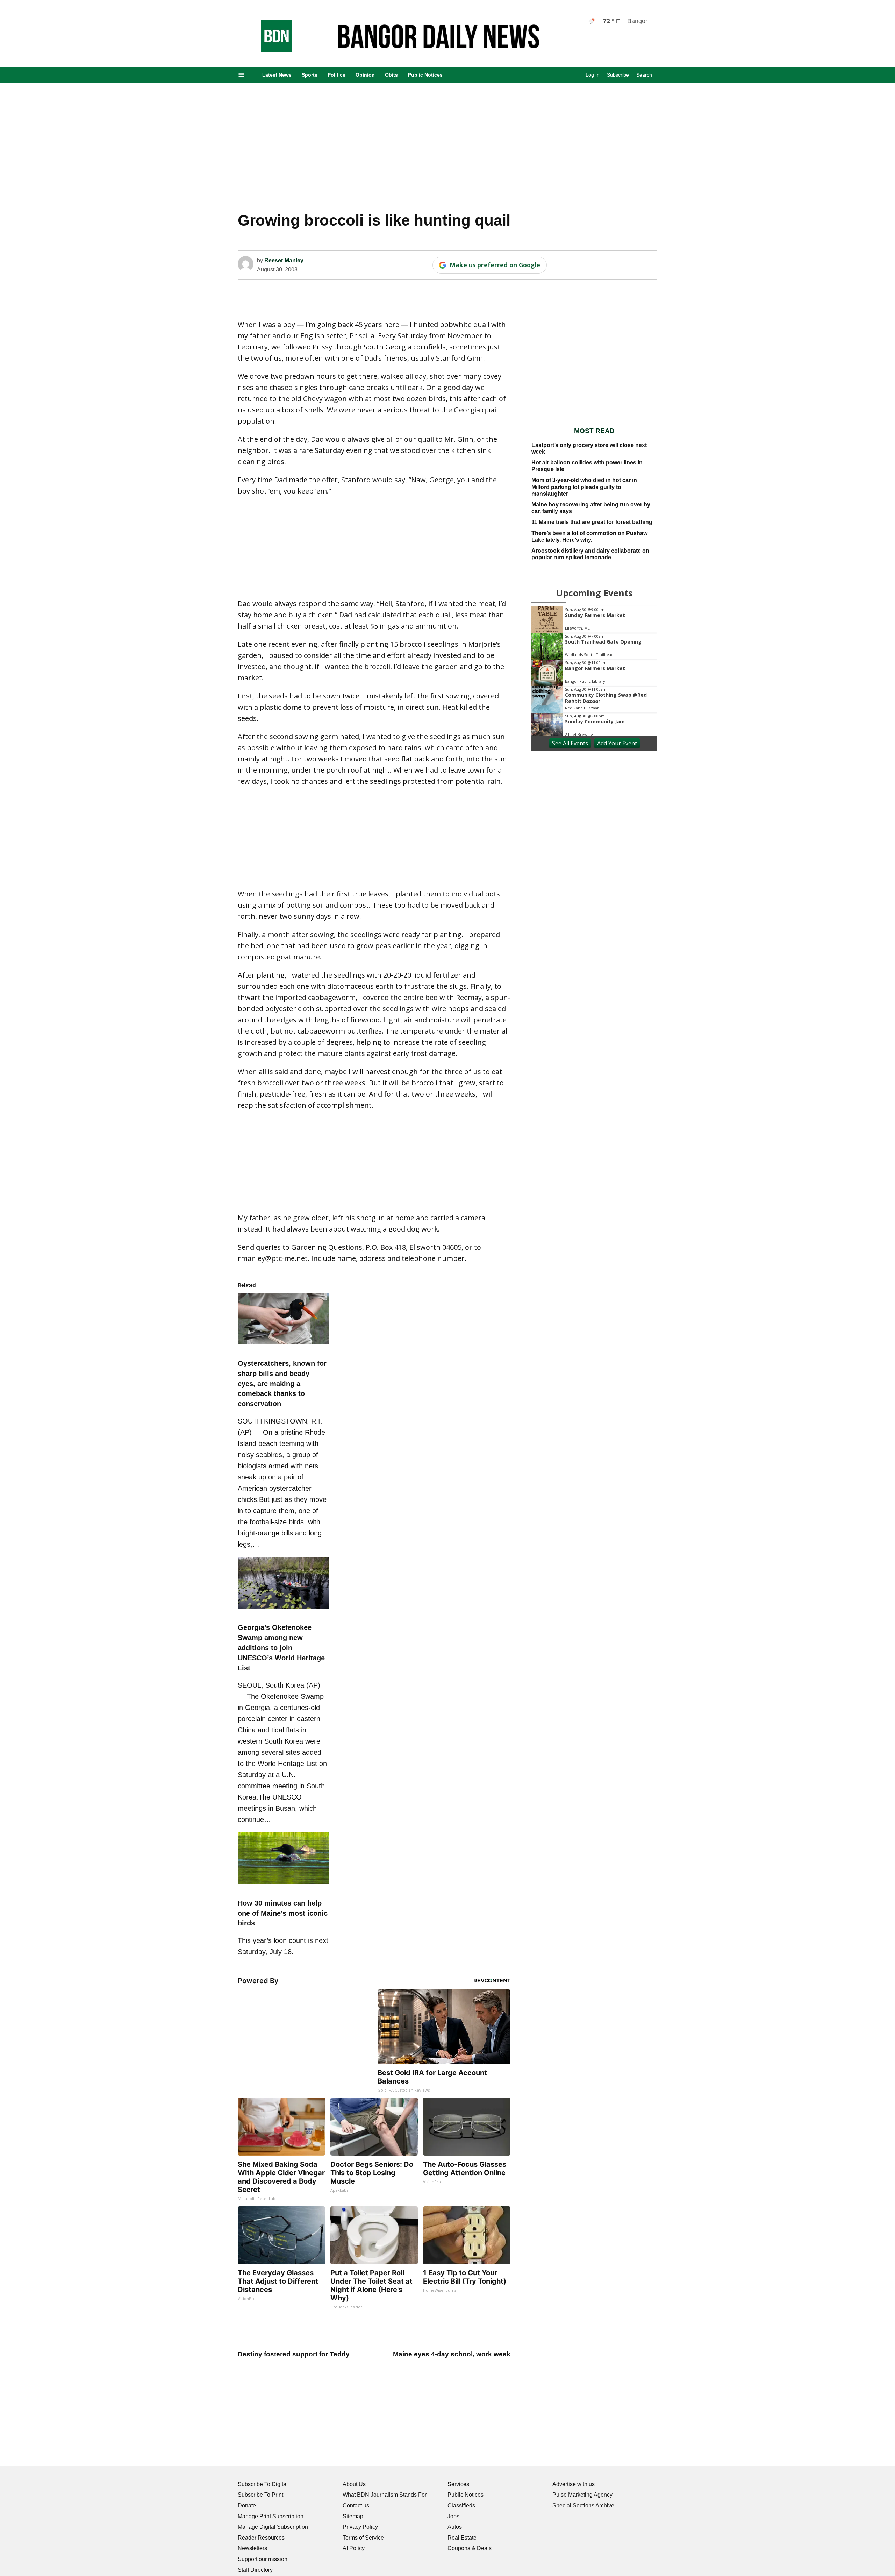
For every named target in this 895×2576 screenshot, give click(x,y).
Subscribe (618, 75)
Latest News (277, 75)
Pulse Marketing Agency (582, 2495)
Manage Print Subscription (271, 2516)
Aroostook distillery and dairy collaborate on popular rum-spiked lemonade (590, 554)
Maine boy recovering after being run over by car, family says (591, 508)
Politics (336, 75)
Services (458, 2484)
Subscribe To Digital (263, 2484)
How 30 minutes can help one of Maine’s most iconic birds (283, 1913)
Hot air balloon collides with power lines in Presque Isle (587, 466)
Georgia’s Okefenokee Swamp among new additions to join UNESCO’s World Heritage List (281, 1648)
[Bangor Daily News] (270, 50)
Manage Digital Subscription (273, 2527)
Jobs (453, 2516)
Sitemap (353, 2516)
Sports (310, 75)
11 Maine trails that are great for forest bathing (592, 522)
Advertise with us (574, 2484)
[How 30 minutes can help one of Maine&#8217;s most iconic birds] (283, 1885)
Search (644, 75)
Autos (455, 2527)
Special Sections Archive (583, 2506)
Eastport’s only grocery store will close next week (589, 448)
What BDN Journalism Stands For (385, 2495)
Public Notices (425, 75)
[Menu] (241, 75)
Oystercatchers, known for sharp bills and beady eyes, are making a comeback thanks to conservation (282, 1383)
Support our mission (263, 2559)
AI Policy (354, 2548)
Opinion (365, 75)
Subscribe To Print (260, 2495)
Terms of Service (363, 2538)
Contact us (356, 2506)
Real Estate (462, 2538)
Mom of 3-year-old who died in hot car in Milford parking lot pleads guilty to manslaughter (584, 487)
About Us (354, 2484)
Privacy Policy (360, 2527)
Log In (593, 75)
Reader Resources (261, 2538)
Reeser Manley (284, 260)
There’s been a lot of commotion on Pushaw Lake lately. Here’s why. (589, 537)
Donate (247, 2506)
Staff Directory (255, 2570)
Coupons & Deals (470, 2548)
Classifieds (461, 2506)
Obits (391, 75)
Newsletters (252, 2548)
